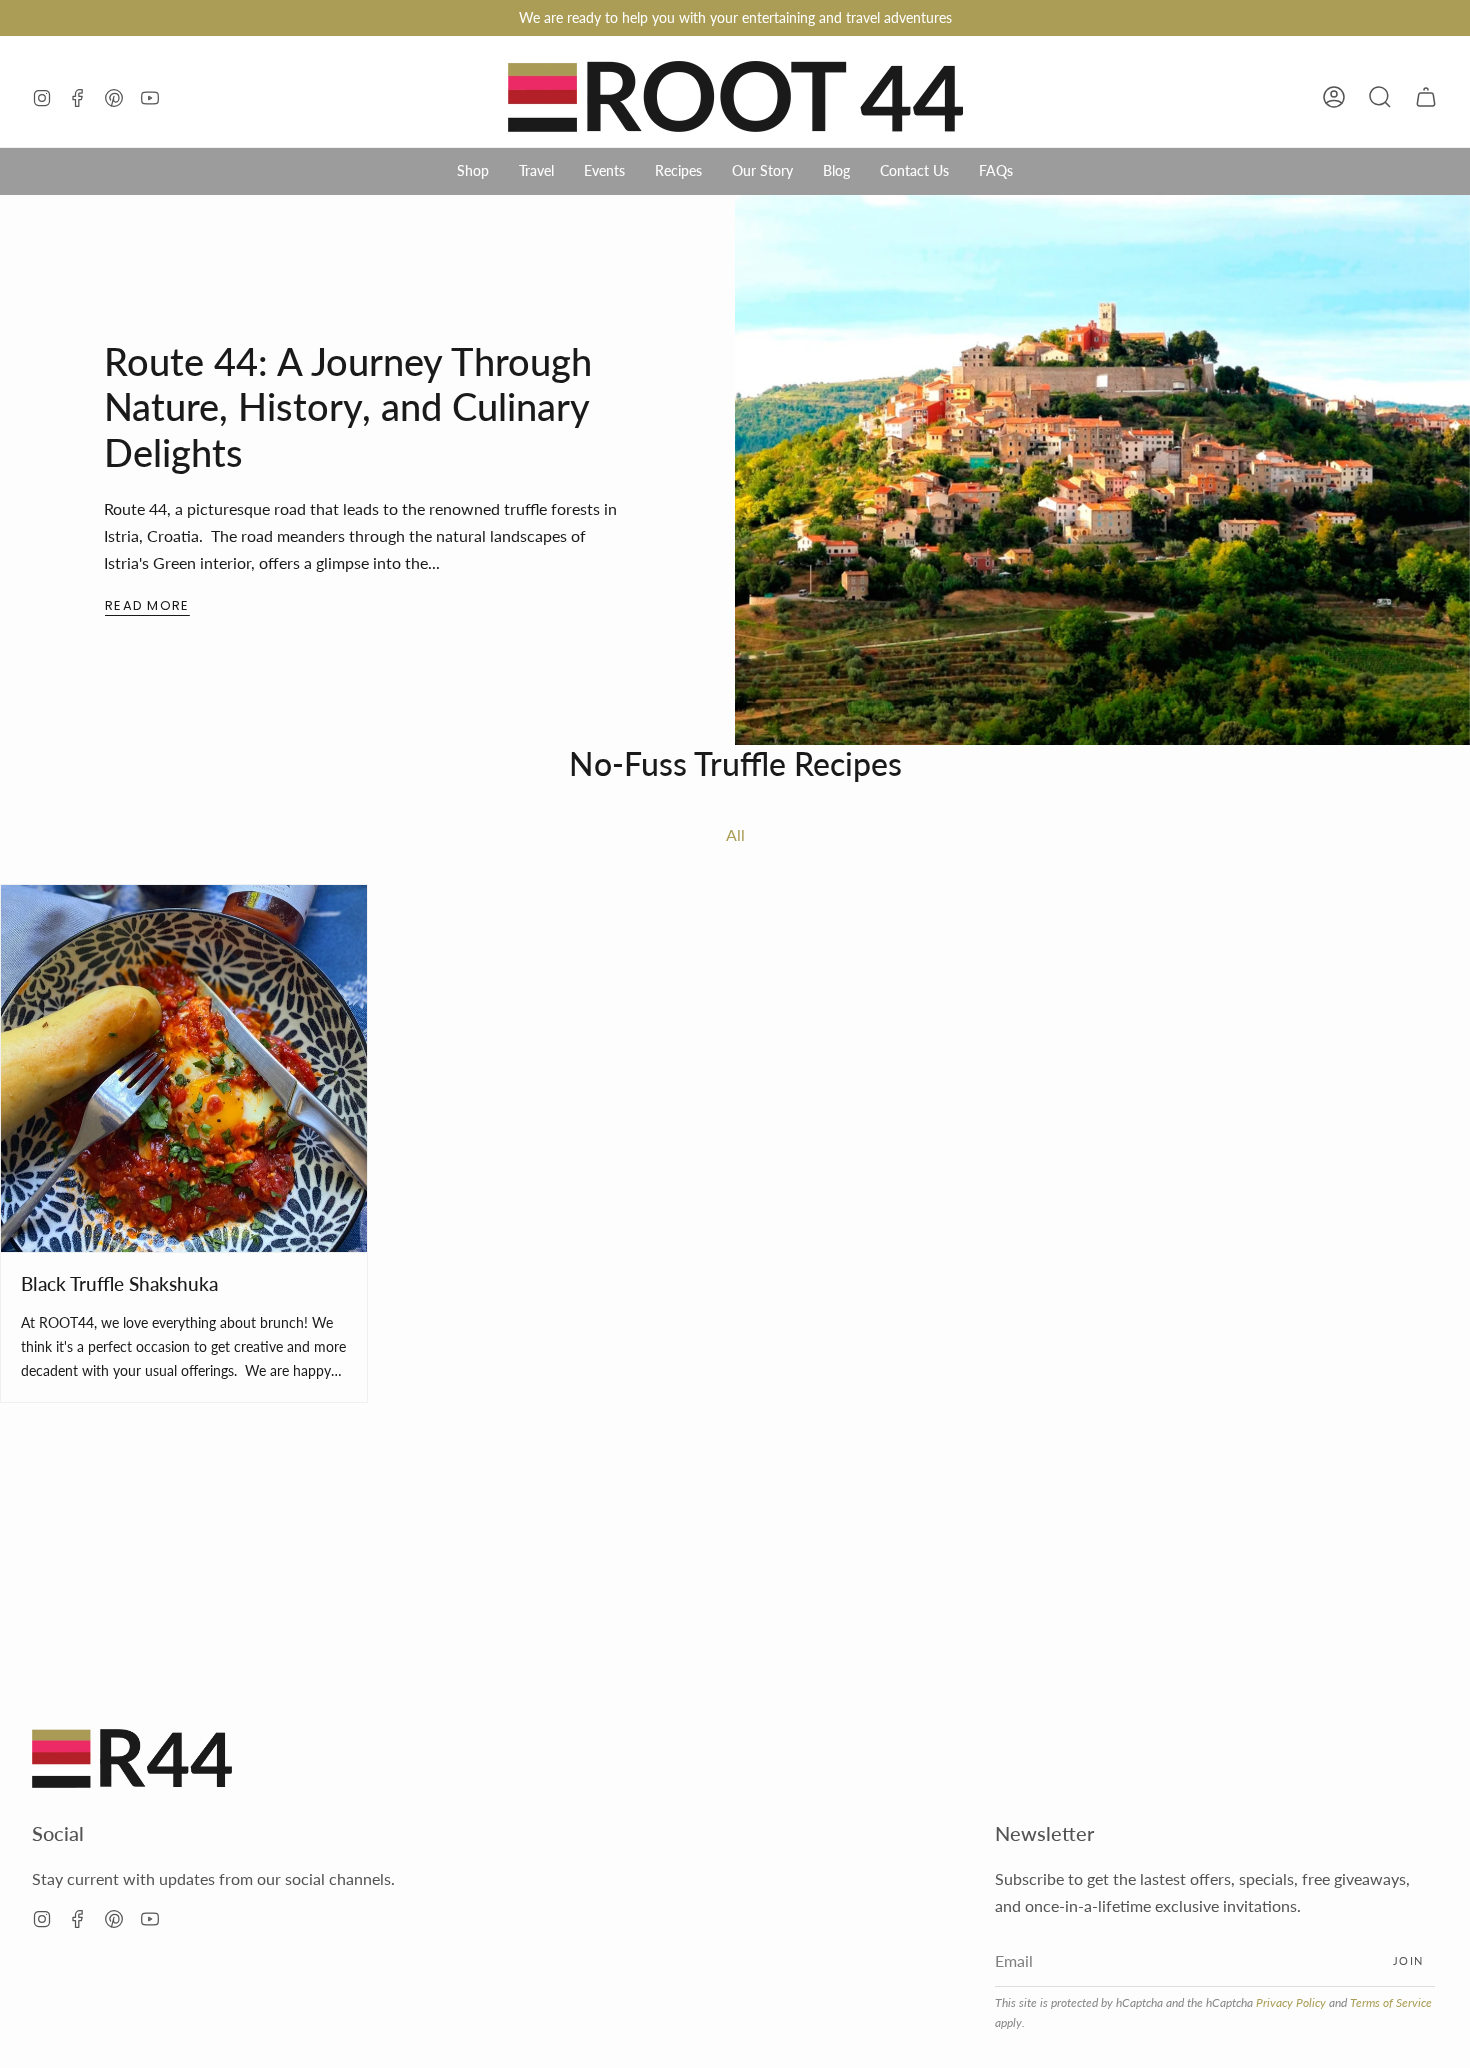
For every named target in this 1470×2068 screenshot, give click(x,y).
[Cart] (1426, 97)
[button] (1380, 97)
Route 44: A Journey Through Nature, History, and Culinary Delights (348, 406)
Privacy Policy (1291, 2002)
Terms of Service (1391, 2002)
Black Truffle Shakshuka (119, 1284)
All (735, 834)
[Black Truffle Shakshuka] (184, 1068)
